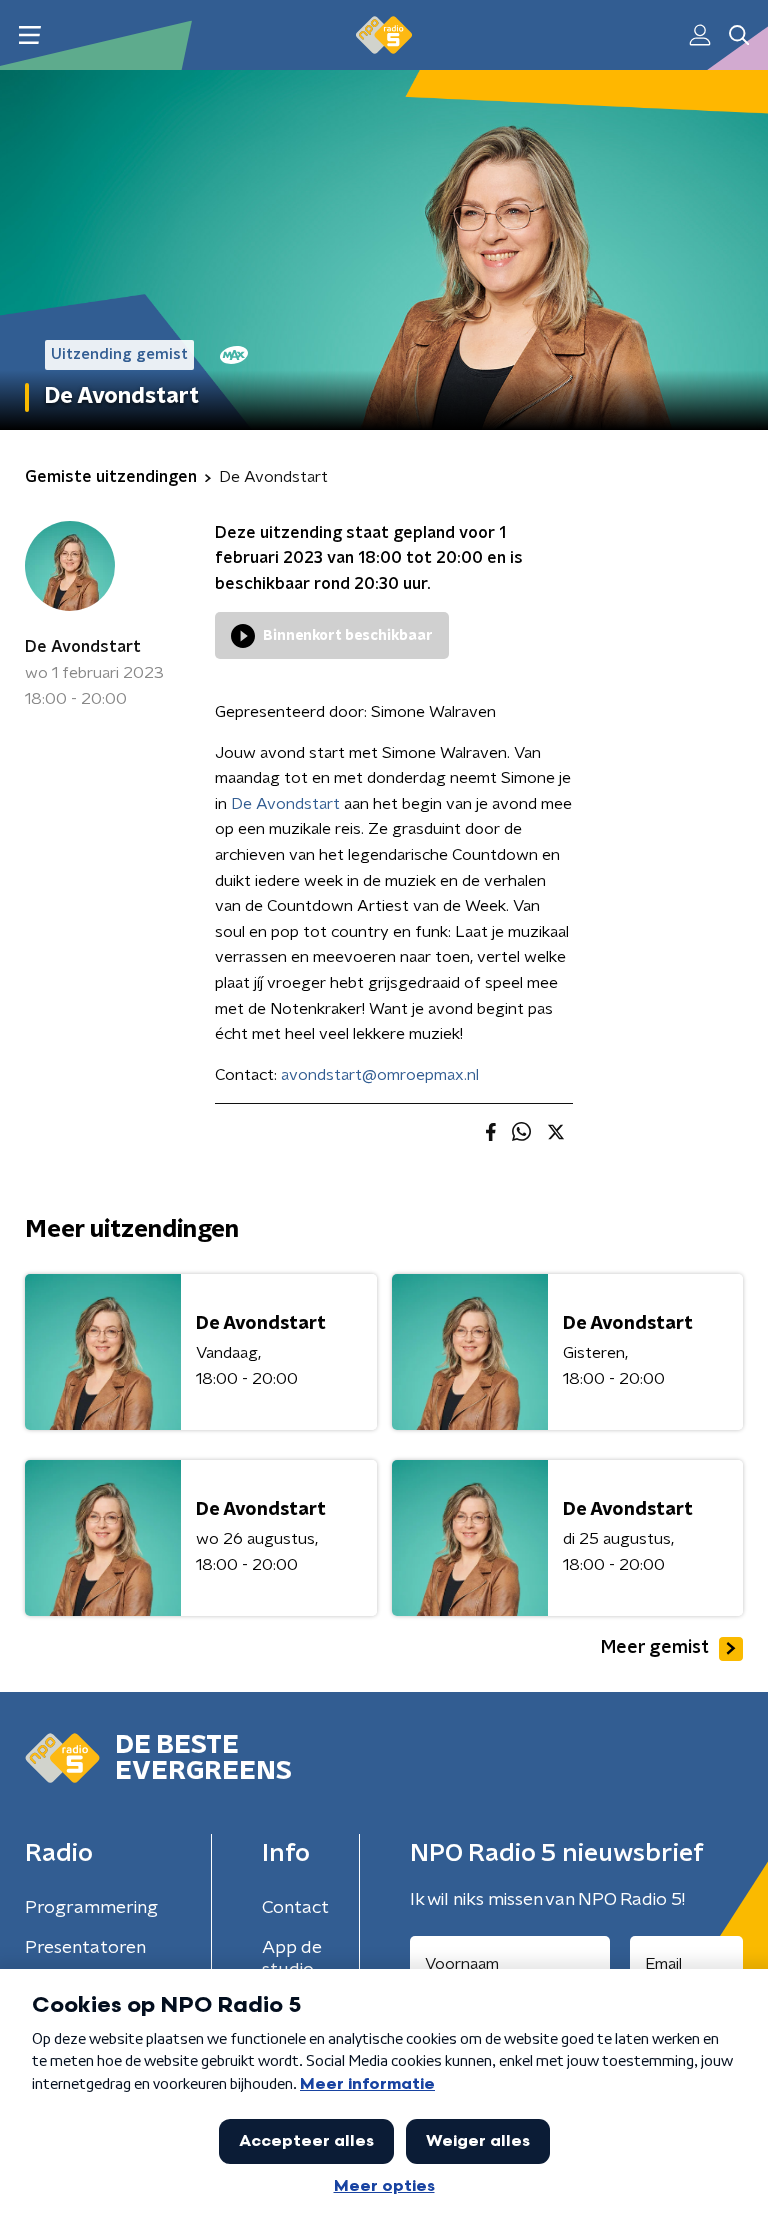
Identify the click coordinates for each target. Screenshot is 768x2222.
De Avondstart (83, 647)
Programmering (91, 1908)
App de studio (292, 1959)
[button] (29, 35)
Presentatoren (85, 1948)
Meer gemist (655, 1648)
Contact (295, 1908)
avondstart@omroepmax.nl (380, 1075)
